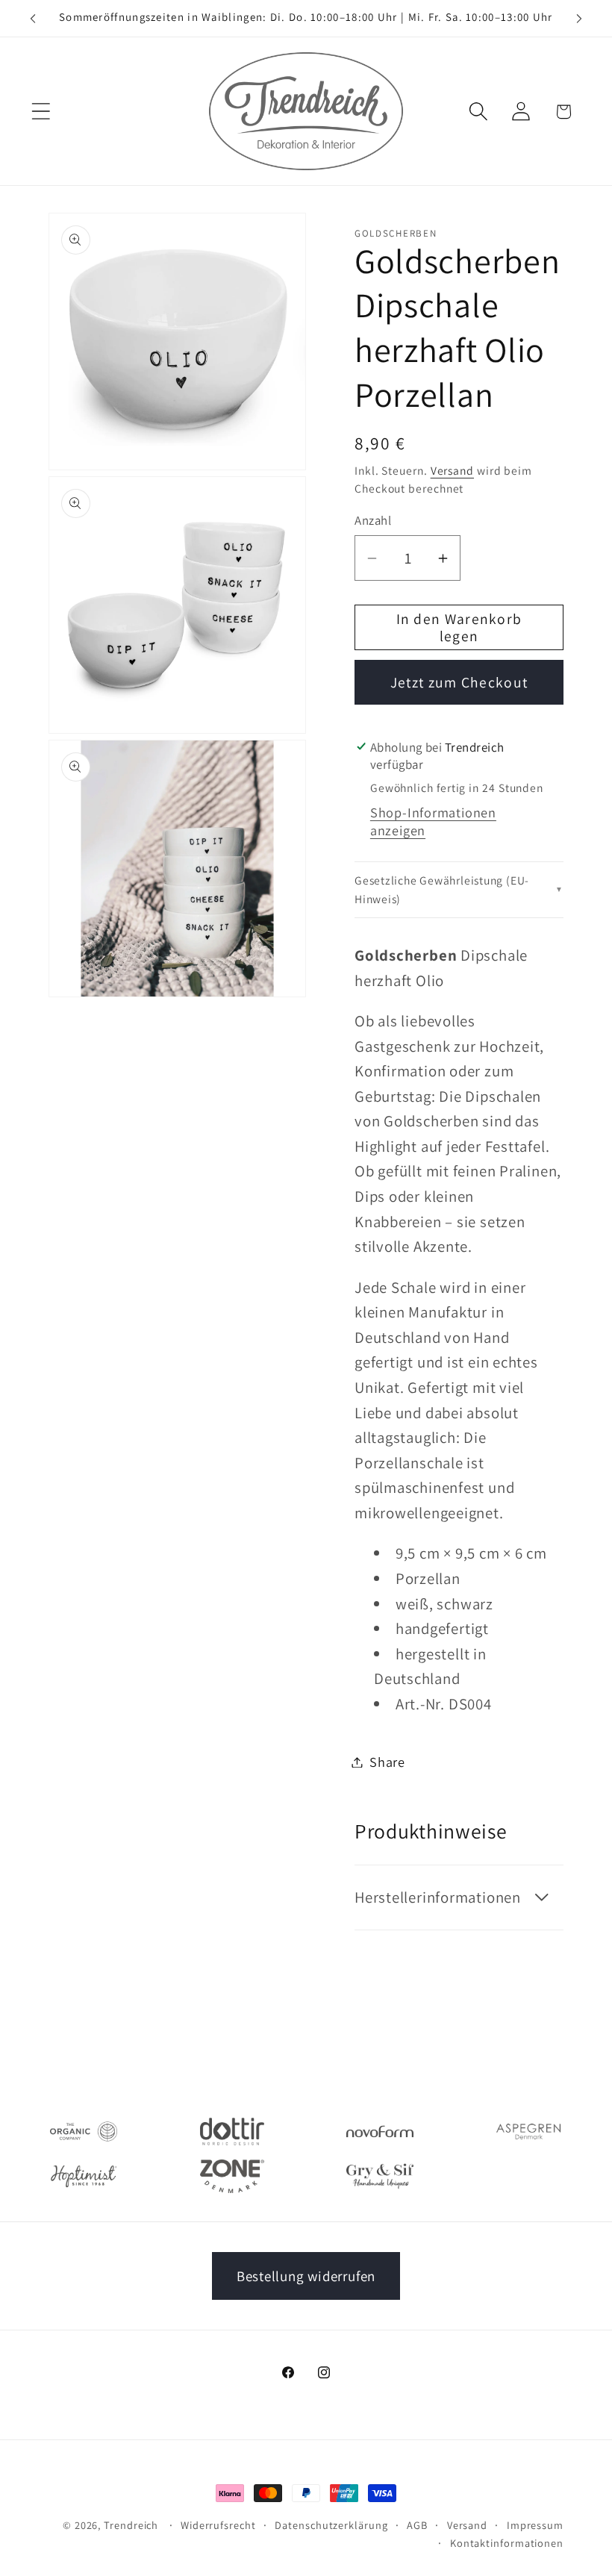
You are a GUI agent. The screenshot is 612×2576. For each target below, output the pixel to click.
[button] (41, 112)
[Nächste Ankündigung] (579, 19)
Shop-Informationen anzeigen (433, 821)
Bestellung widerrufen (306, 2276)
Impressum (535, 2525)
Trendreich (131, 2525)
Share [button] (387, 1762)
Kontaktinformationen (507, 2543)
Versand (452, 470)
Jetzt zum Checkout (459, 682)
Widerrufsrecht (218, 2525)
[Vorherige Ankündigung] (33, 19)
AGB (417, 2525)
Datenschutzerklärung (331, 2525)
